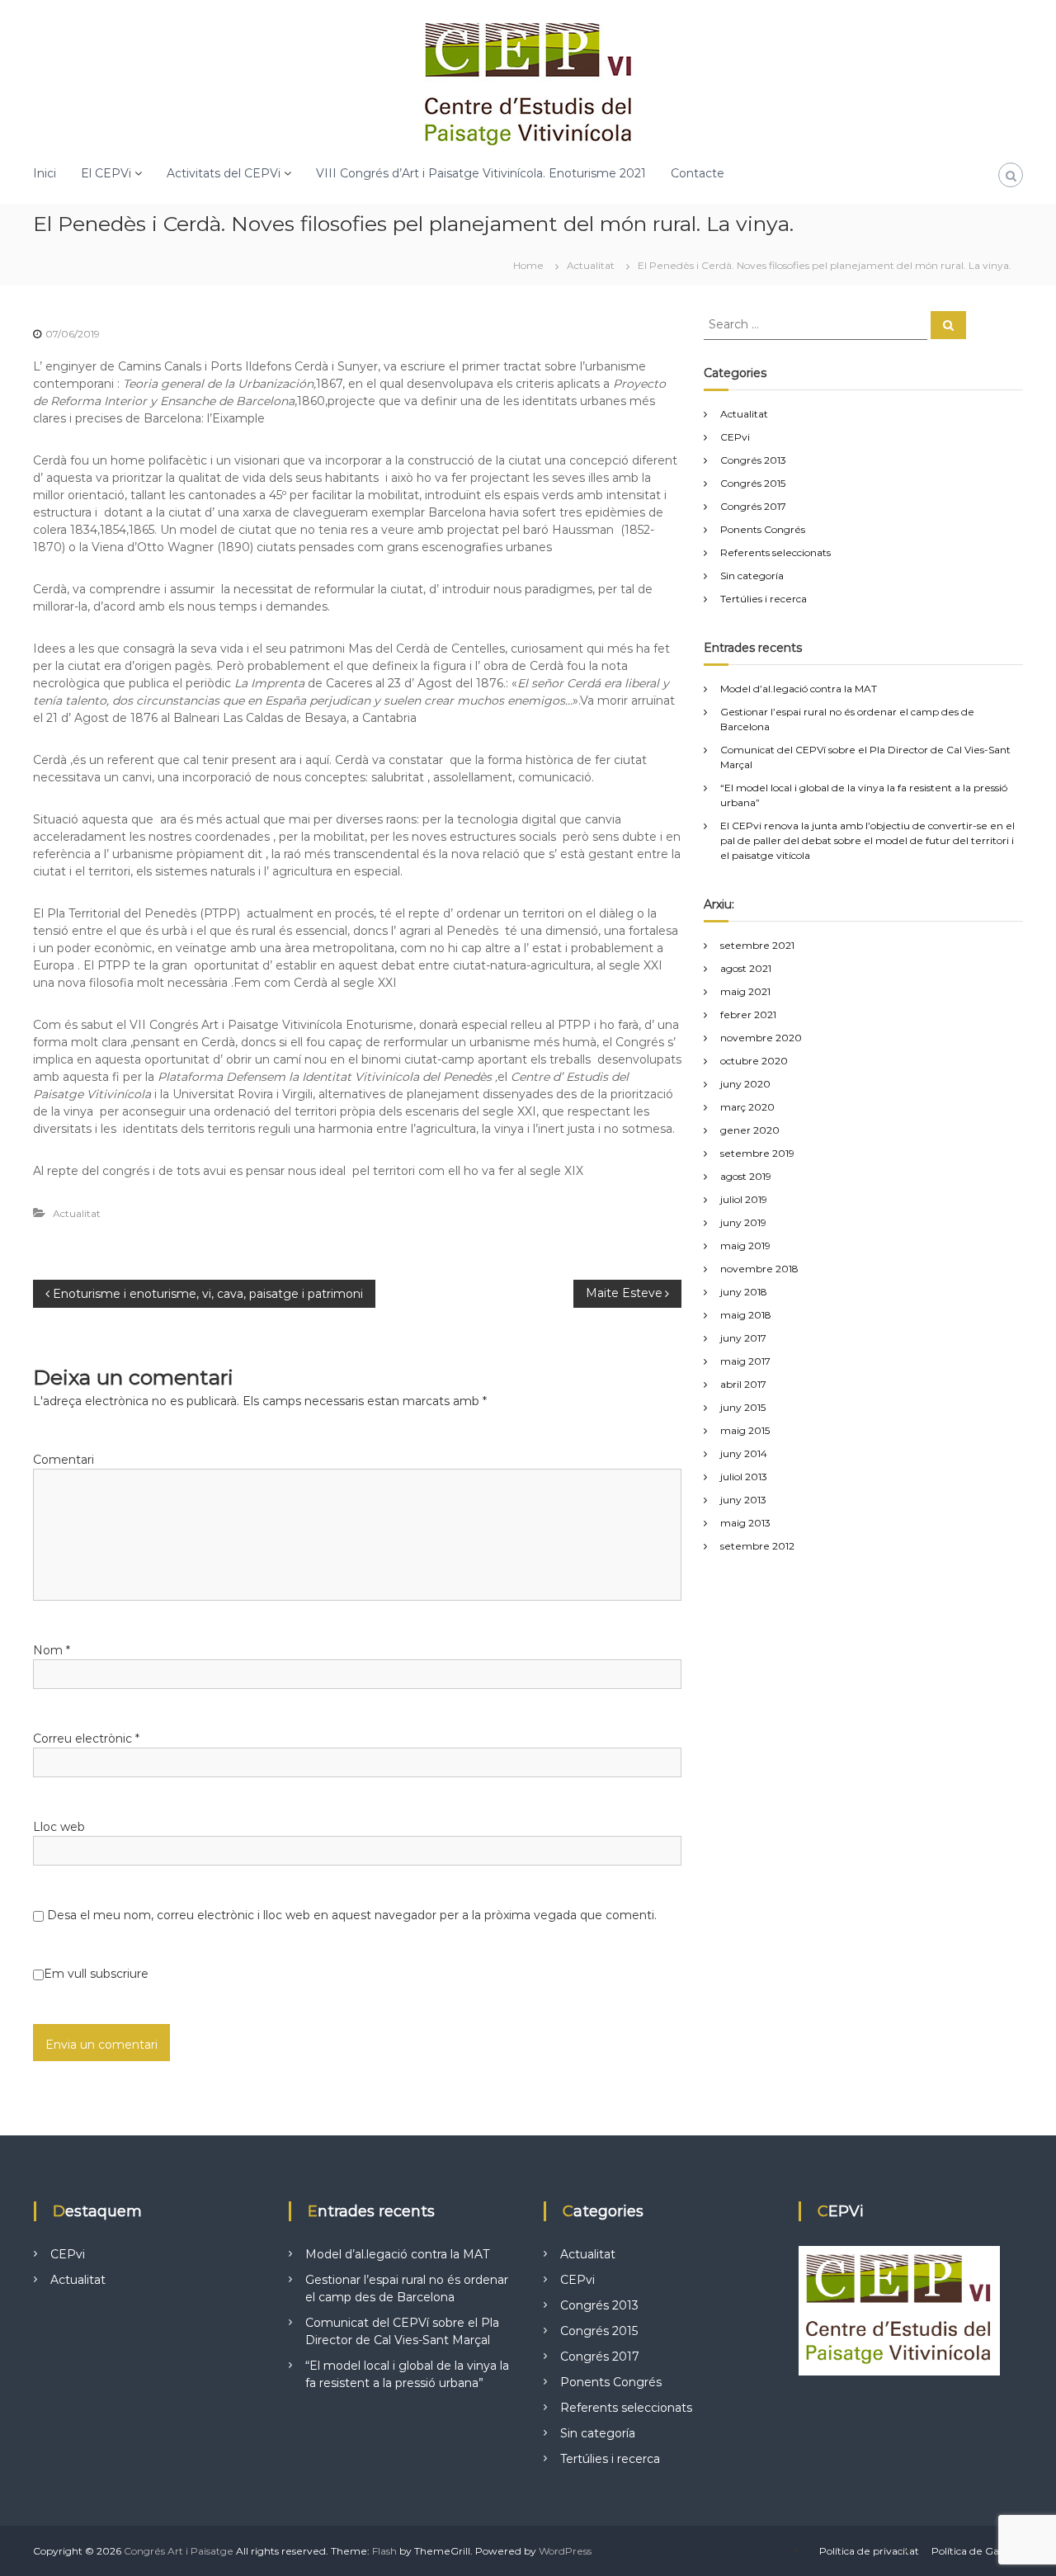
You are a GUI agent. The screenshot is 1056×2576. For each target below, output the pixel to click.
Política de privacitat (869, 2551)
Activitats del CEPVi (224, 173)
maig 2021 (745, 991)
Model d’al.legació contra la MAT (799, 689)
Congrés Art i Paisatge (179, 2551)
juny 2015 (743, 1407)
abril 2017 (743, 1384)
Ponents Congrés (763, 529)
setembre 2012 (757, 1546)
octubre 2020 (754, 1061)
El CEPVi (106, 173)
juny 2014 (744, 1453)
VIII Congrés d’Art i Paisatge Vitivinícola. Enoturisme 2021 (481, 173)
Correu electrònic (86, 1739)
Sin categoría (752, 576)
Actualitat (591, 265)
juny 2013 (743, 1500)
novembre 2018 (759, 1269)
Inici (45, 173)
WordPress (565, 2551)
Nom (52, 1650)
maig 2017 (745, 1361)
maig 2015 (745, 1430)
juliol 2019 (744, 1199)
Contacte (698, 173)
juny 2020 (745, 1084)
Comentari (64, 1460)
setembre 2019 (757, 1153)
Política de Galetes (977, 2551)
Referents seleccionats (775, 552)
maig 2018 (746, 1315)
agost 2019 (746, 1176)
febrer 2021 (748, 1014)
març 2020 (747, 1107)
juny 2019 (743, 1222)
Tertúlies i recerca (764, 599)
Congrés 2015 (753, 483)
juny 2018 (744, 1292)
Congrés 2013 (753, 460)
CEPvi (735, 437)
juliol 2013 (744, 1477)
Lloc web (59, 1827)
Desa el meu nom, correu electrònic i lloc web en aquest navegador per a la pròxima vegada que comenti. (352, 1915)
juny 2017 (743, 1338)
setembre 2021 (757, 945)
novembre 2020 (761, 1038)
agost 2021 (746, 968)
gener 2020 (750, 1130)
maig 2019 (745, 1246)
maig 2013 (745, 1523)
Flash (384, 2551)
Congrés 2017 (753, 506)
